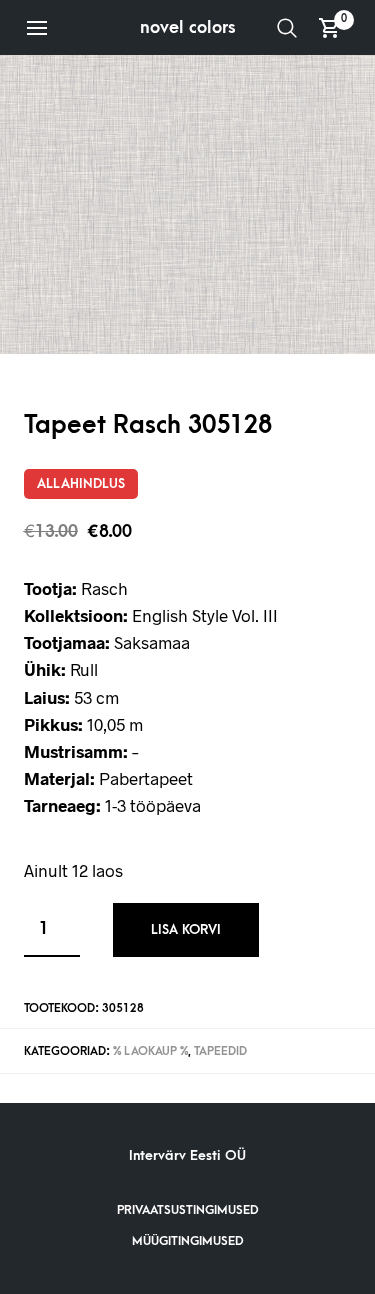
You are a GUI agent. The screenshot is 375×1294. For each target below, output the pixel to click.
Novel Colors (188, 27)
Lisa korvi (186, 929)
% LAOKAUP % (150, 1051)
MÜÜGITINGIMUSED (188, 1241)
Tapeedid (220, 1051)
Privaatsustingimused (188, 1210)
